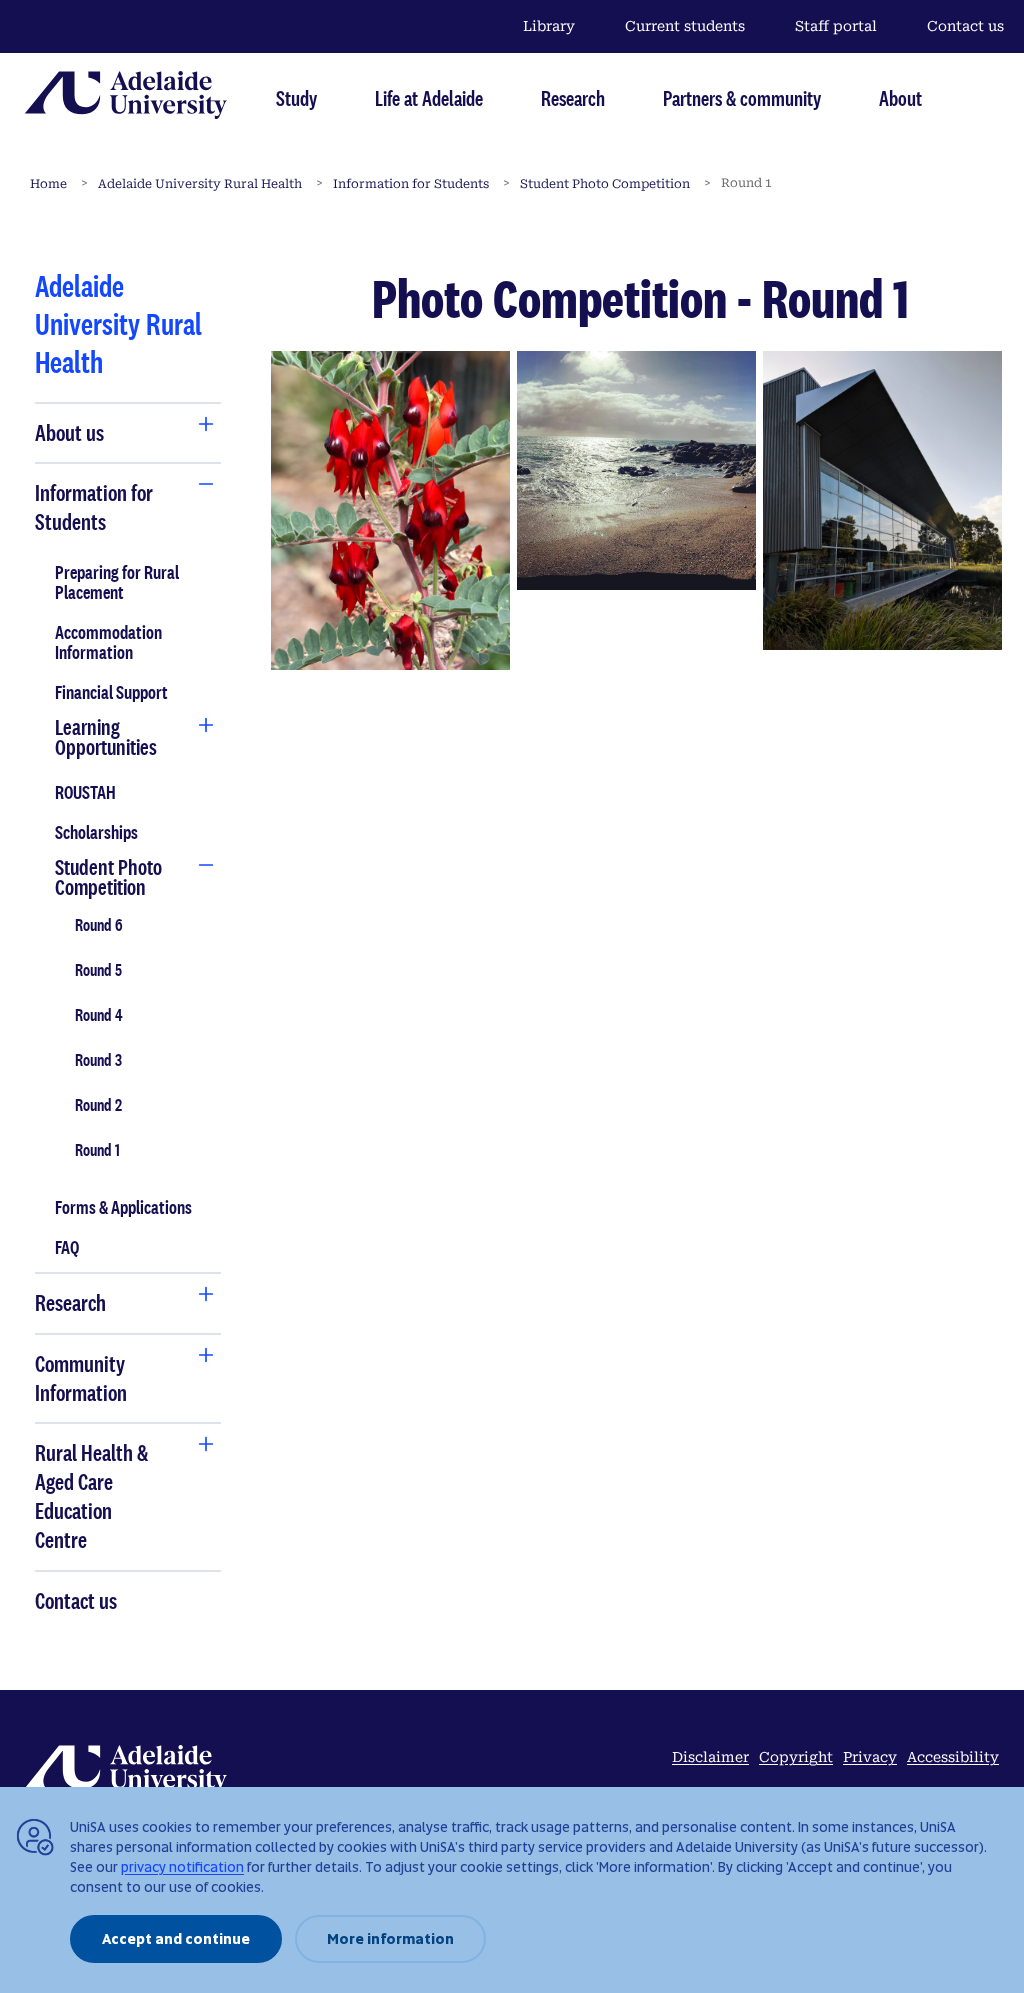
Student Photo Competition (605, 184)
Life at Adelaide (429, 98)
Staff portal (836, 26)
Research (573, 98)
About (900, 98)
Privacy (870, 1757)
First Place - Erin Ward (390, 510)
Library (549, 26)
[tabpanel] (128, 943)
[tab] (100, 433)
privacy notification (182, 1867)
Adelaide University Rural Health (200, 184)
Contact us (965, 26)
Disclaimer (710, 1757)
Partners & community (742, 98)
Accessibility (953, 1757)
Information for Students (411, 184)
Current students (685, 26)
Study (296, 98)
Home (48, 184)
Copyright (796, 1757)
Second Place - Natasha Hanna (636, 470)
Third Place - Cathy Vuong (882, 500)
